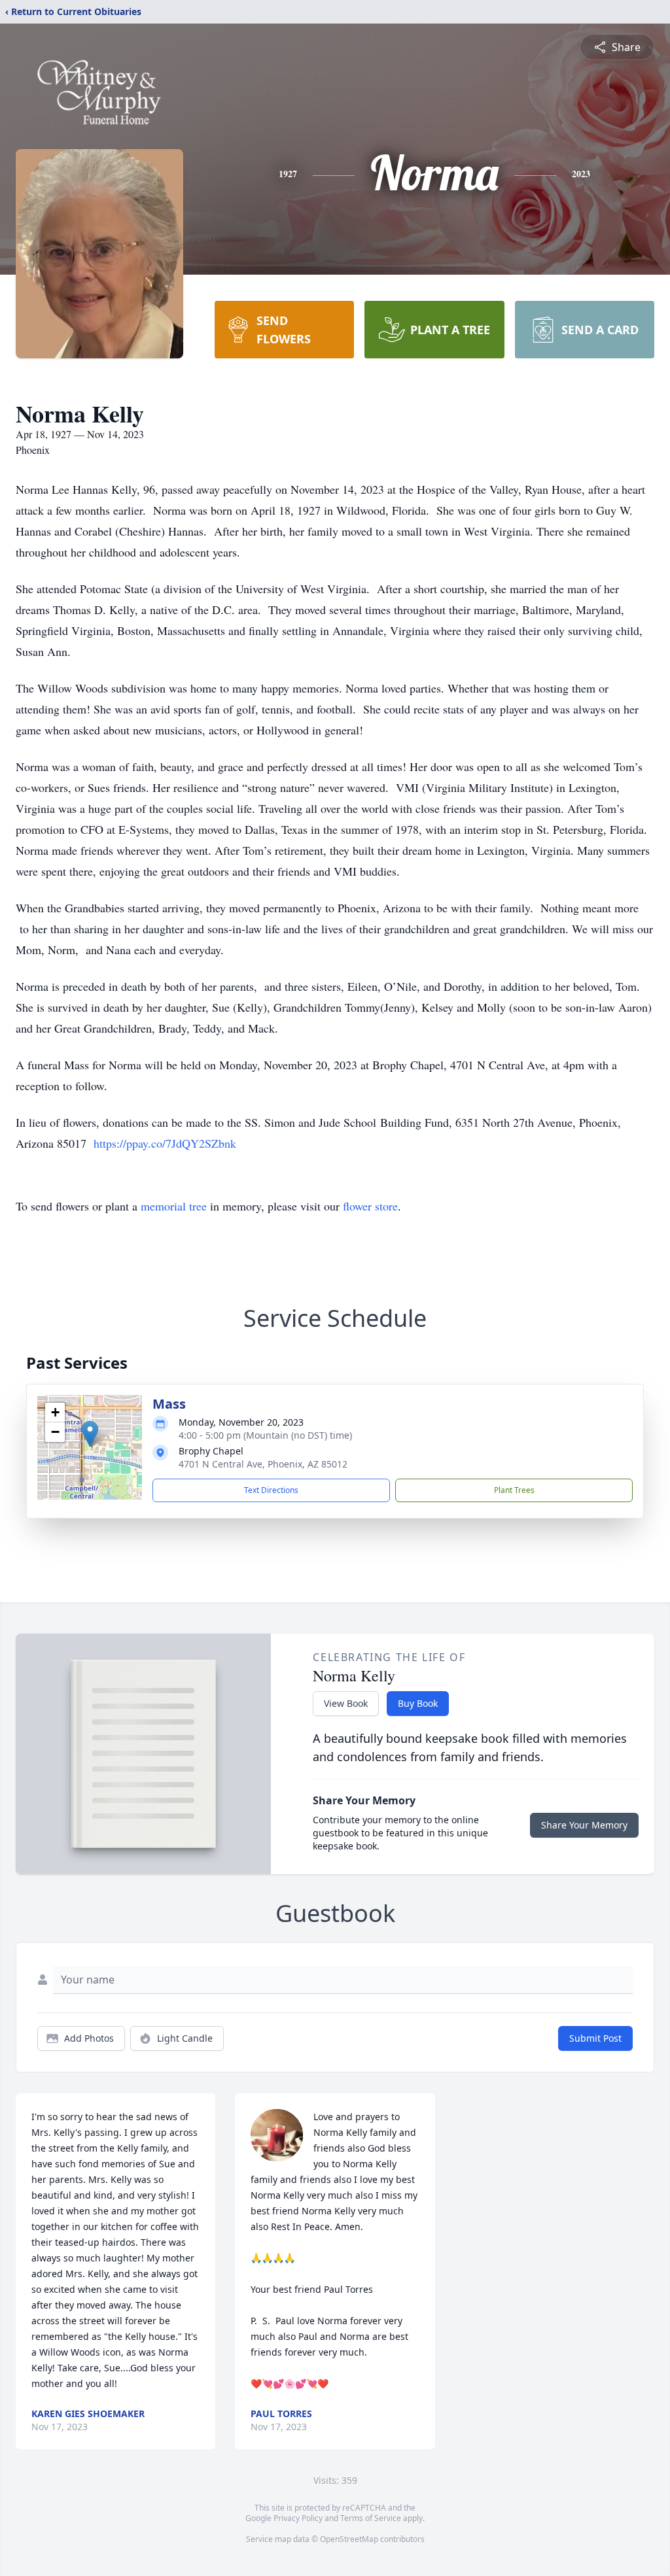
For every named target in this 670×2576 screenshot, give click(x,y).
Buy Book (418, 1703)
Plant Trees (514, 1490)
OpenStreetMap (349, 2539)
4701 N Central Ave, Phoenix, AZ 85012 (263, 1464)
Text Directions (271, 1490)
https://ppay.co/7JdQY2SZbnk (165, 1143)
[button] (90, 1434)
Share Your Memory (584, 1825)
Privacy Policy (298, 2518)
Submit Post (595, 2038)
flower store (370, 1206)
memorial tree (174, 1206)
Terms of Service (371, 2518)
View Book (346, 1703)
